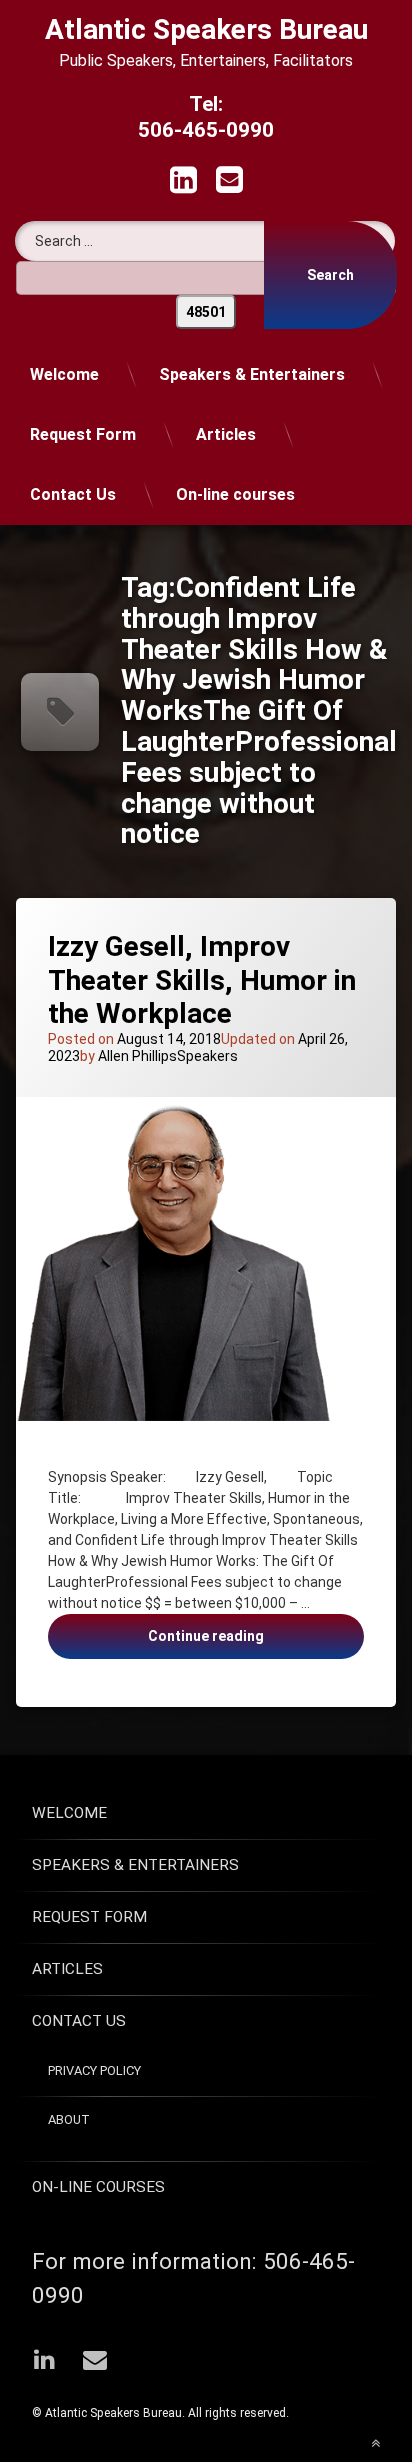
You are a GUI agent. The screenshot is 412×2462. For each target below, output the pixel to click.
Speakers (207, 1056)
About (69, 2119)
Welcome (64, 374)
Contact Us (73, 494)
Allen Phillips (137, 1056)
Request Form (83, 434)
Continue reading (241, 1643)
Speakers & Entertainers (252, 374)
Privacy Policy (94, 2070)
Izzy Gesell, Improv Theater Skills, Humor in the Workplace (202, 980)
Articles (226, 434)
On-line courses (235, 494)
